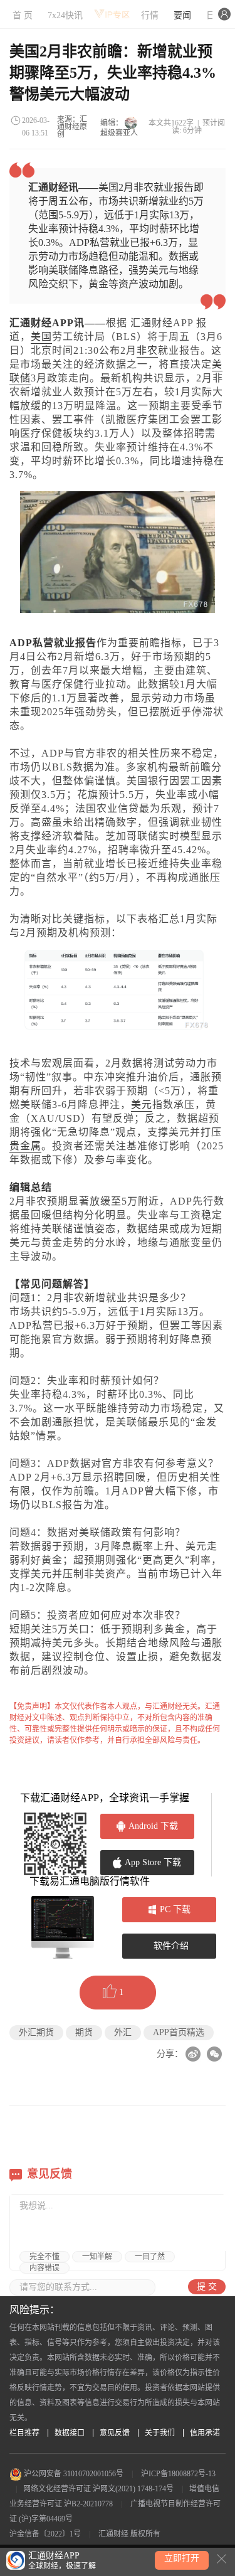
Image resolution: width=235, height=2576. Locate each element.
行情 (150, 15)
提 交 (207, 2286)
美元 (142, 1104)
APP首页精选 (179, 2032)
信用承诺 (205, 2433)
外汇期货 (36, 2032)
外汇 (123, 2032)
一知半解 (97, 2257)
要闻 (182, 15)
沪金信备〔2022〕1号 (45, 2534)
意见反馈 (115, 2433)
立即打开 (182, 2558)
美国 (41, 337)
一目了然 (150, 2257)
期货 (84, 2032)
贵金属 (25, 1146)
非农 (147, 350)
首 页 (23, 15)
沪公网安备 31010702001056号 (73, 2474)
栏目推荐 (24, 2433)
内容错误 (44, 2268)
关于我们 (160, 2433)
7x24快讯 (65, 15)
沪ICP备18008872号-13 (178, 2474)
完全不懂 (44, 2257)
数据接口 (70, 2433)
